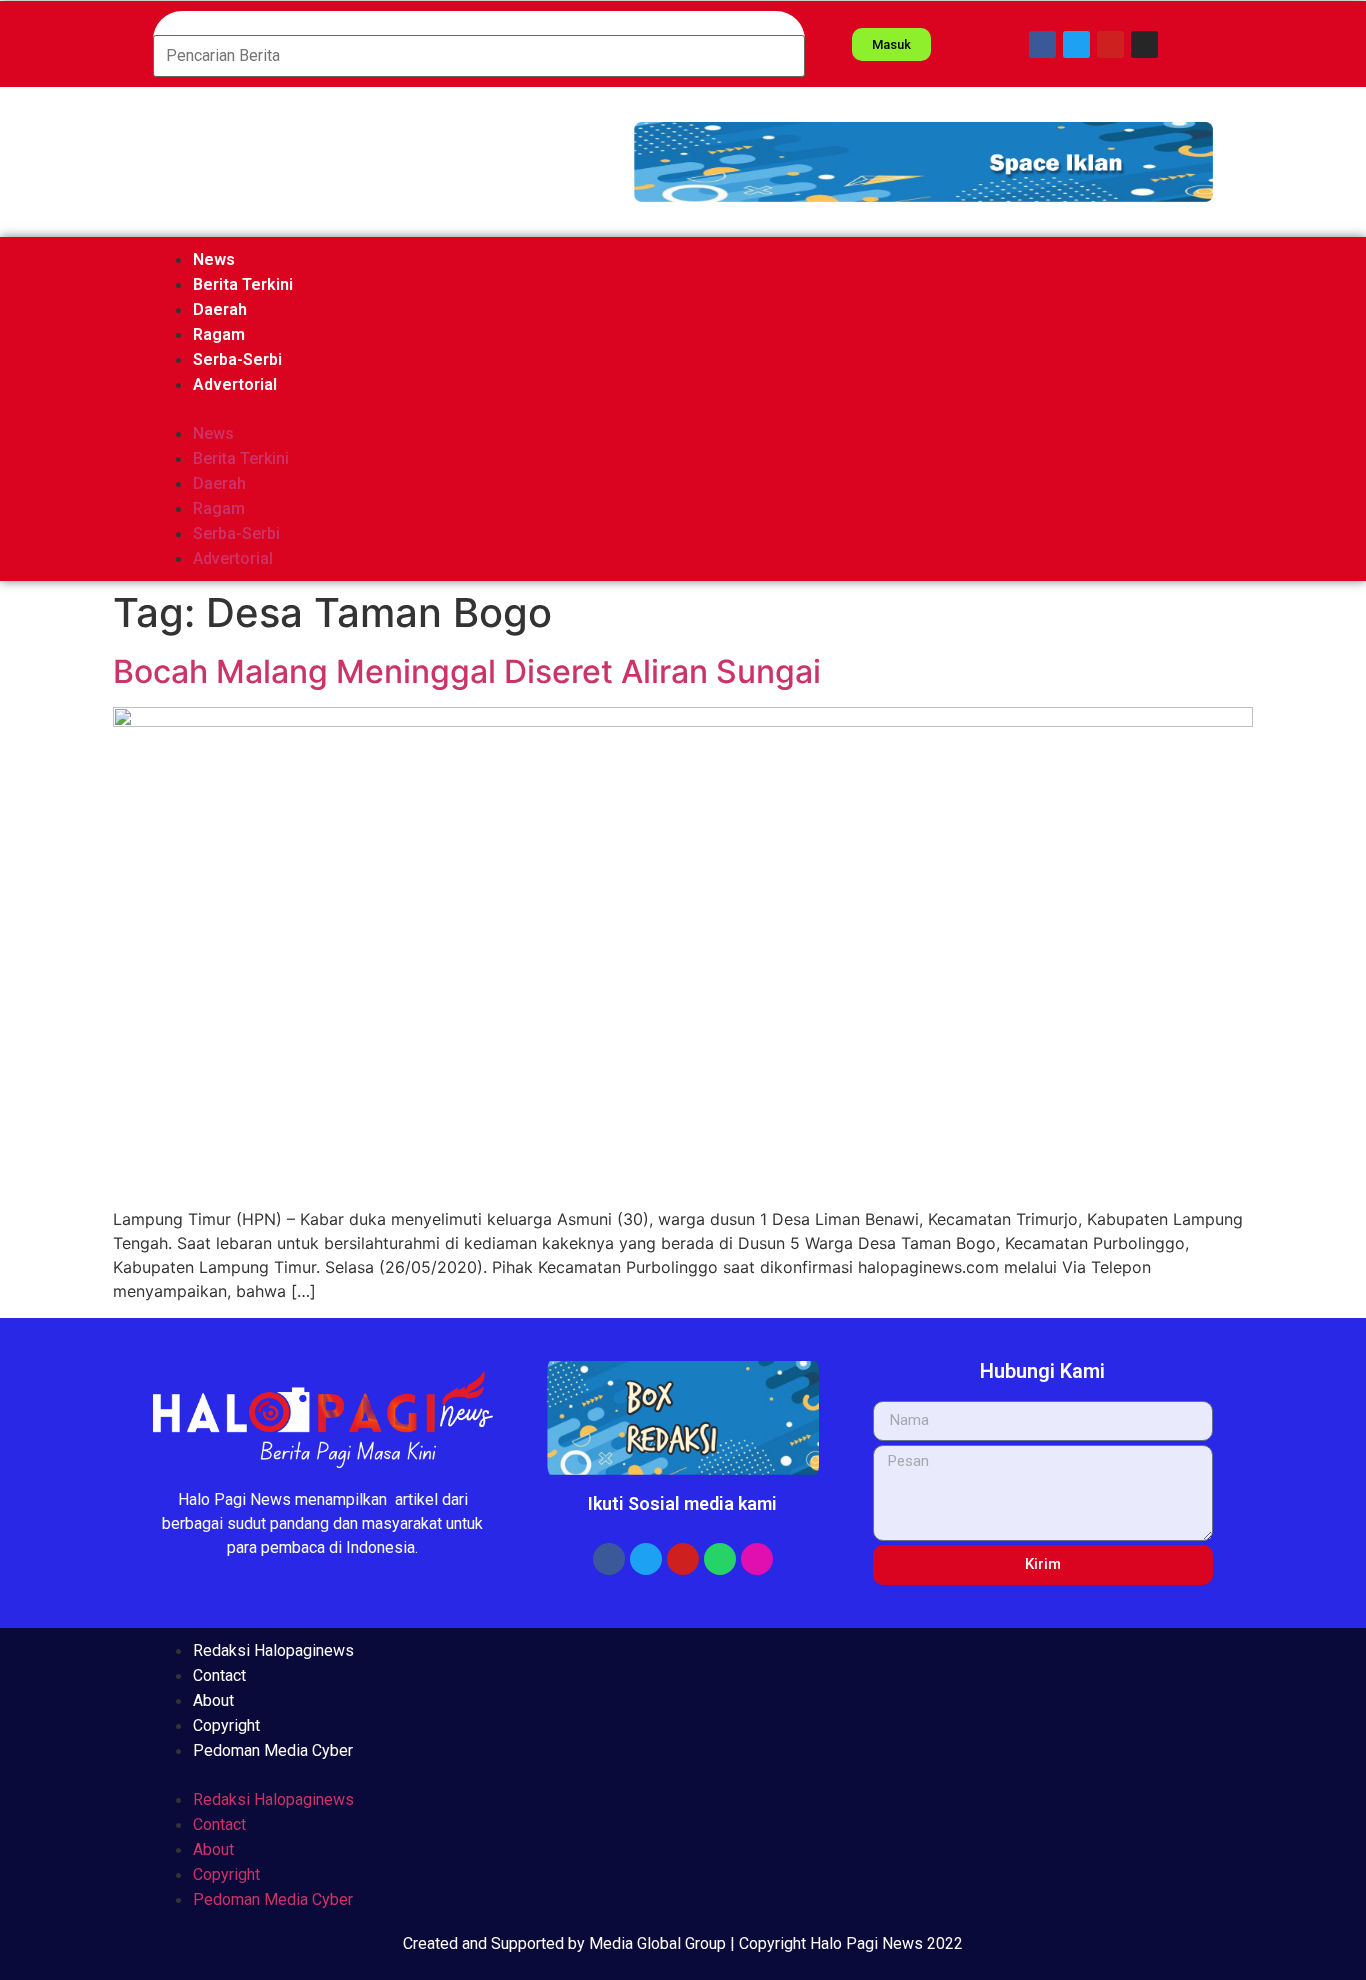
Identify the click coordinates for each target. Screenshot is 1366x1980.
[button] (923, 162)
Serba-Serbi (237, 359)
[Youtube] (1110, 44)
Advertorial (235, 384)
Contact (219, 1675)
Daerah (220, 309)
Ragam (219, 334)
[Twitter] (1076, 44)
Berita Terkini (243, 284)
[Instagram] (1144, 44)
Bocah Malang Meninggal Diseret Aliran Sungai (467, 671)
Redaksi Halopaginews (273, 1650)
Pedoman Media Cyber (273, 1750)
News (214, 259)
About (213, 1700)
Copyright (226, 1725)
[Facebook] (1042, 44)
